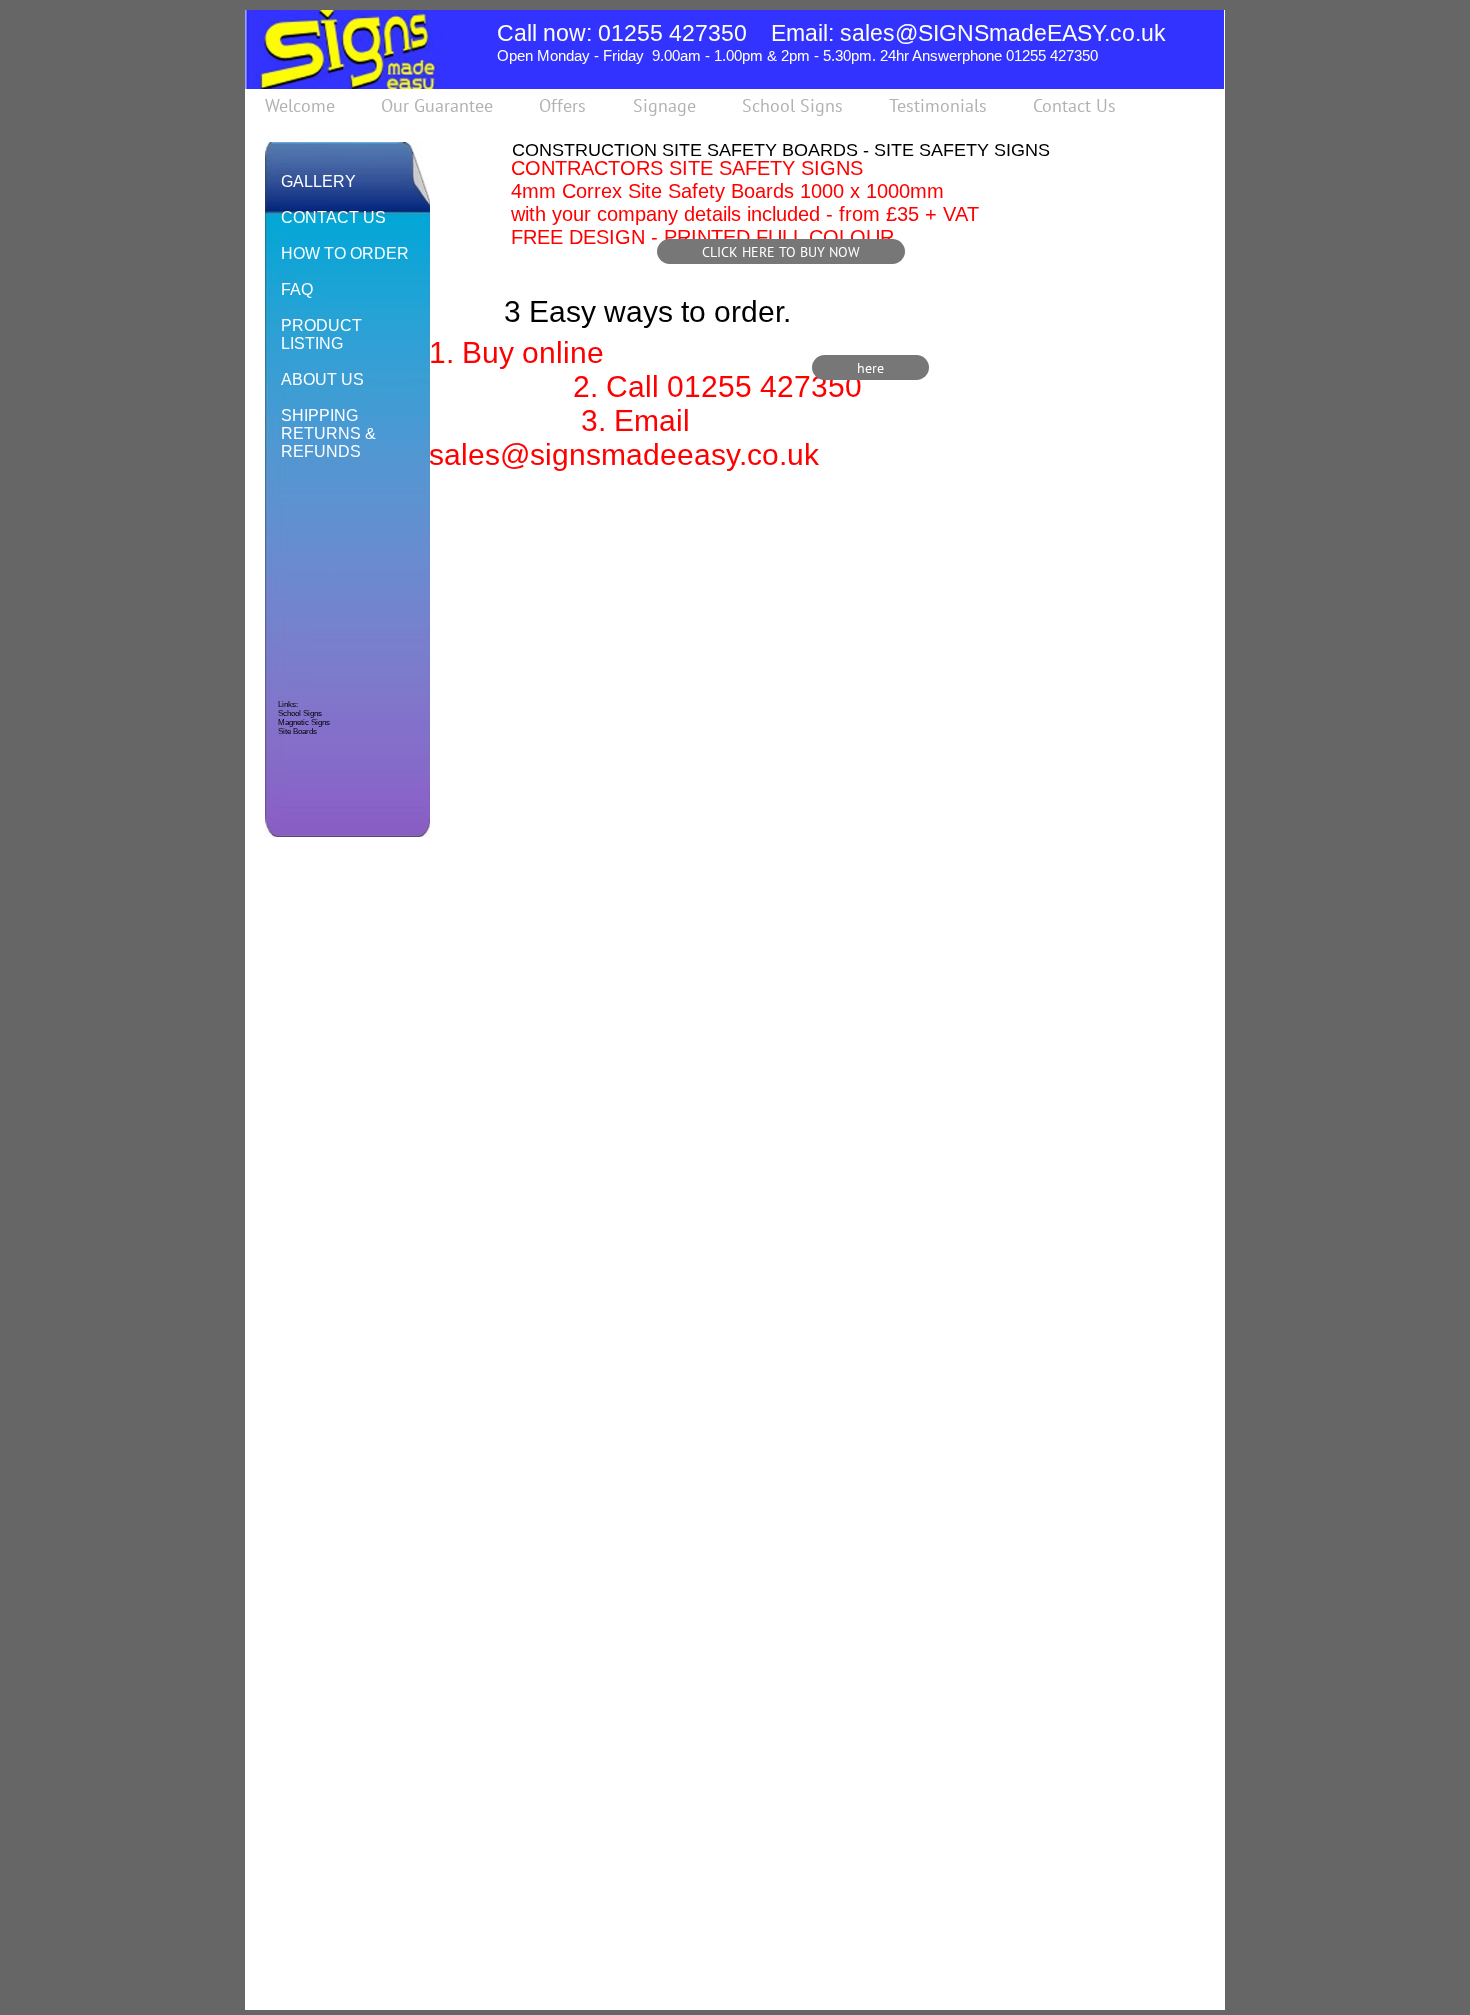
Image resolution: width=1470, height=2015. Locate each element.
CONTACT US (333, 217)
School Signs (300, 713)
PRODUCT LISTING (321, 334)
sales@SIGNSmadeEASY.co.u (997, 33)
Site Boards (297, 731)
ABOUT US (322, 379)
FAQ (297, 289)
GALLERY (318, 181)
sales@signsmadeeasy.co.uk (624, 454)
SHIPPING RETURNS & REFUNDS (328, 433)
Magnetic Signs (304, 722)
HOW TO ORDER (345, 253)
